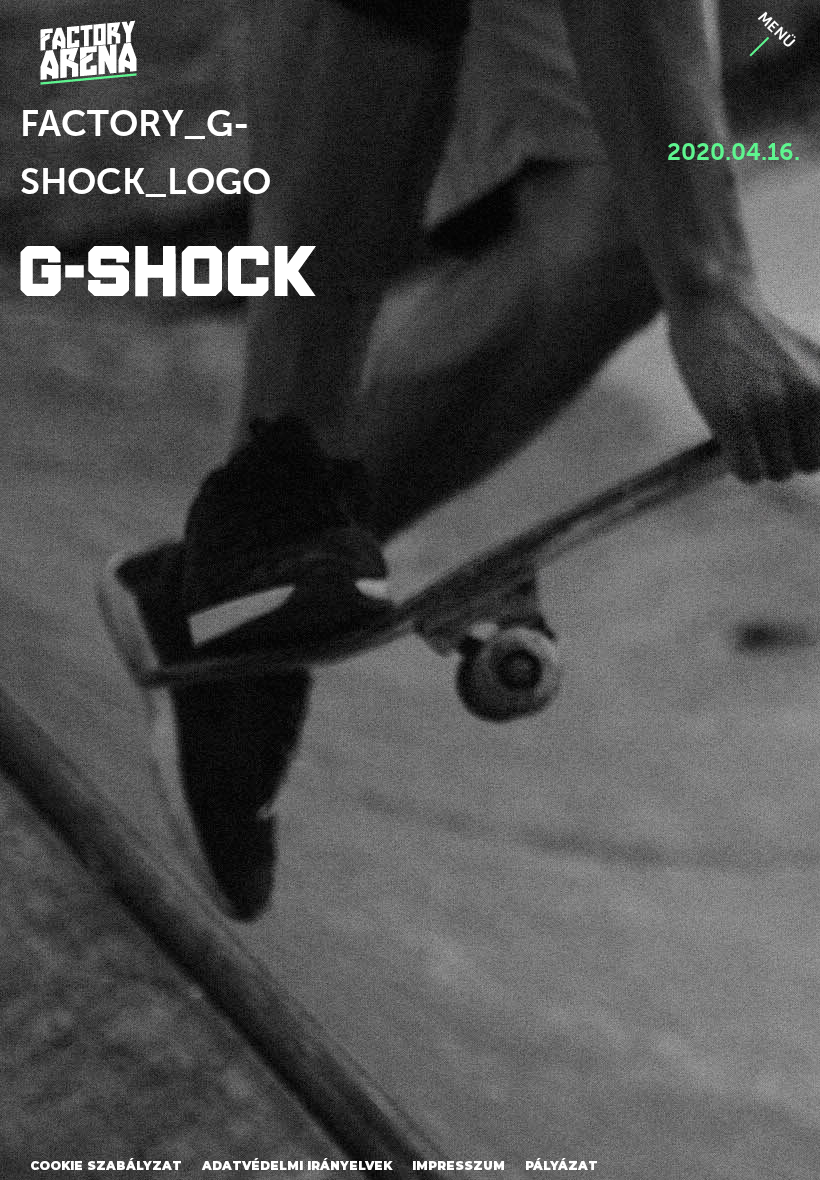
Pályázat (561, 1165)
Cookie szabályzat (106, 1165)
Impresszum (458, 1165)
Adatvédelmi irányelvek (297, 1165)
